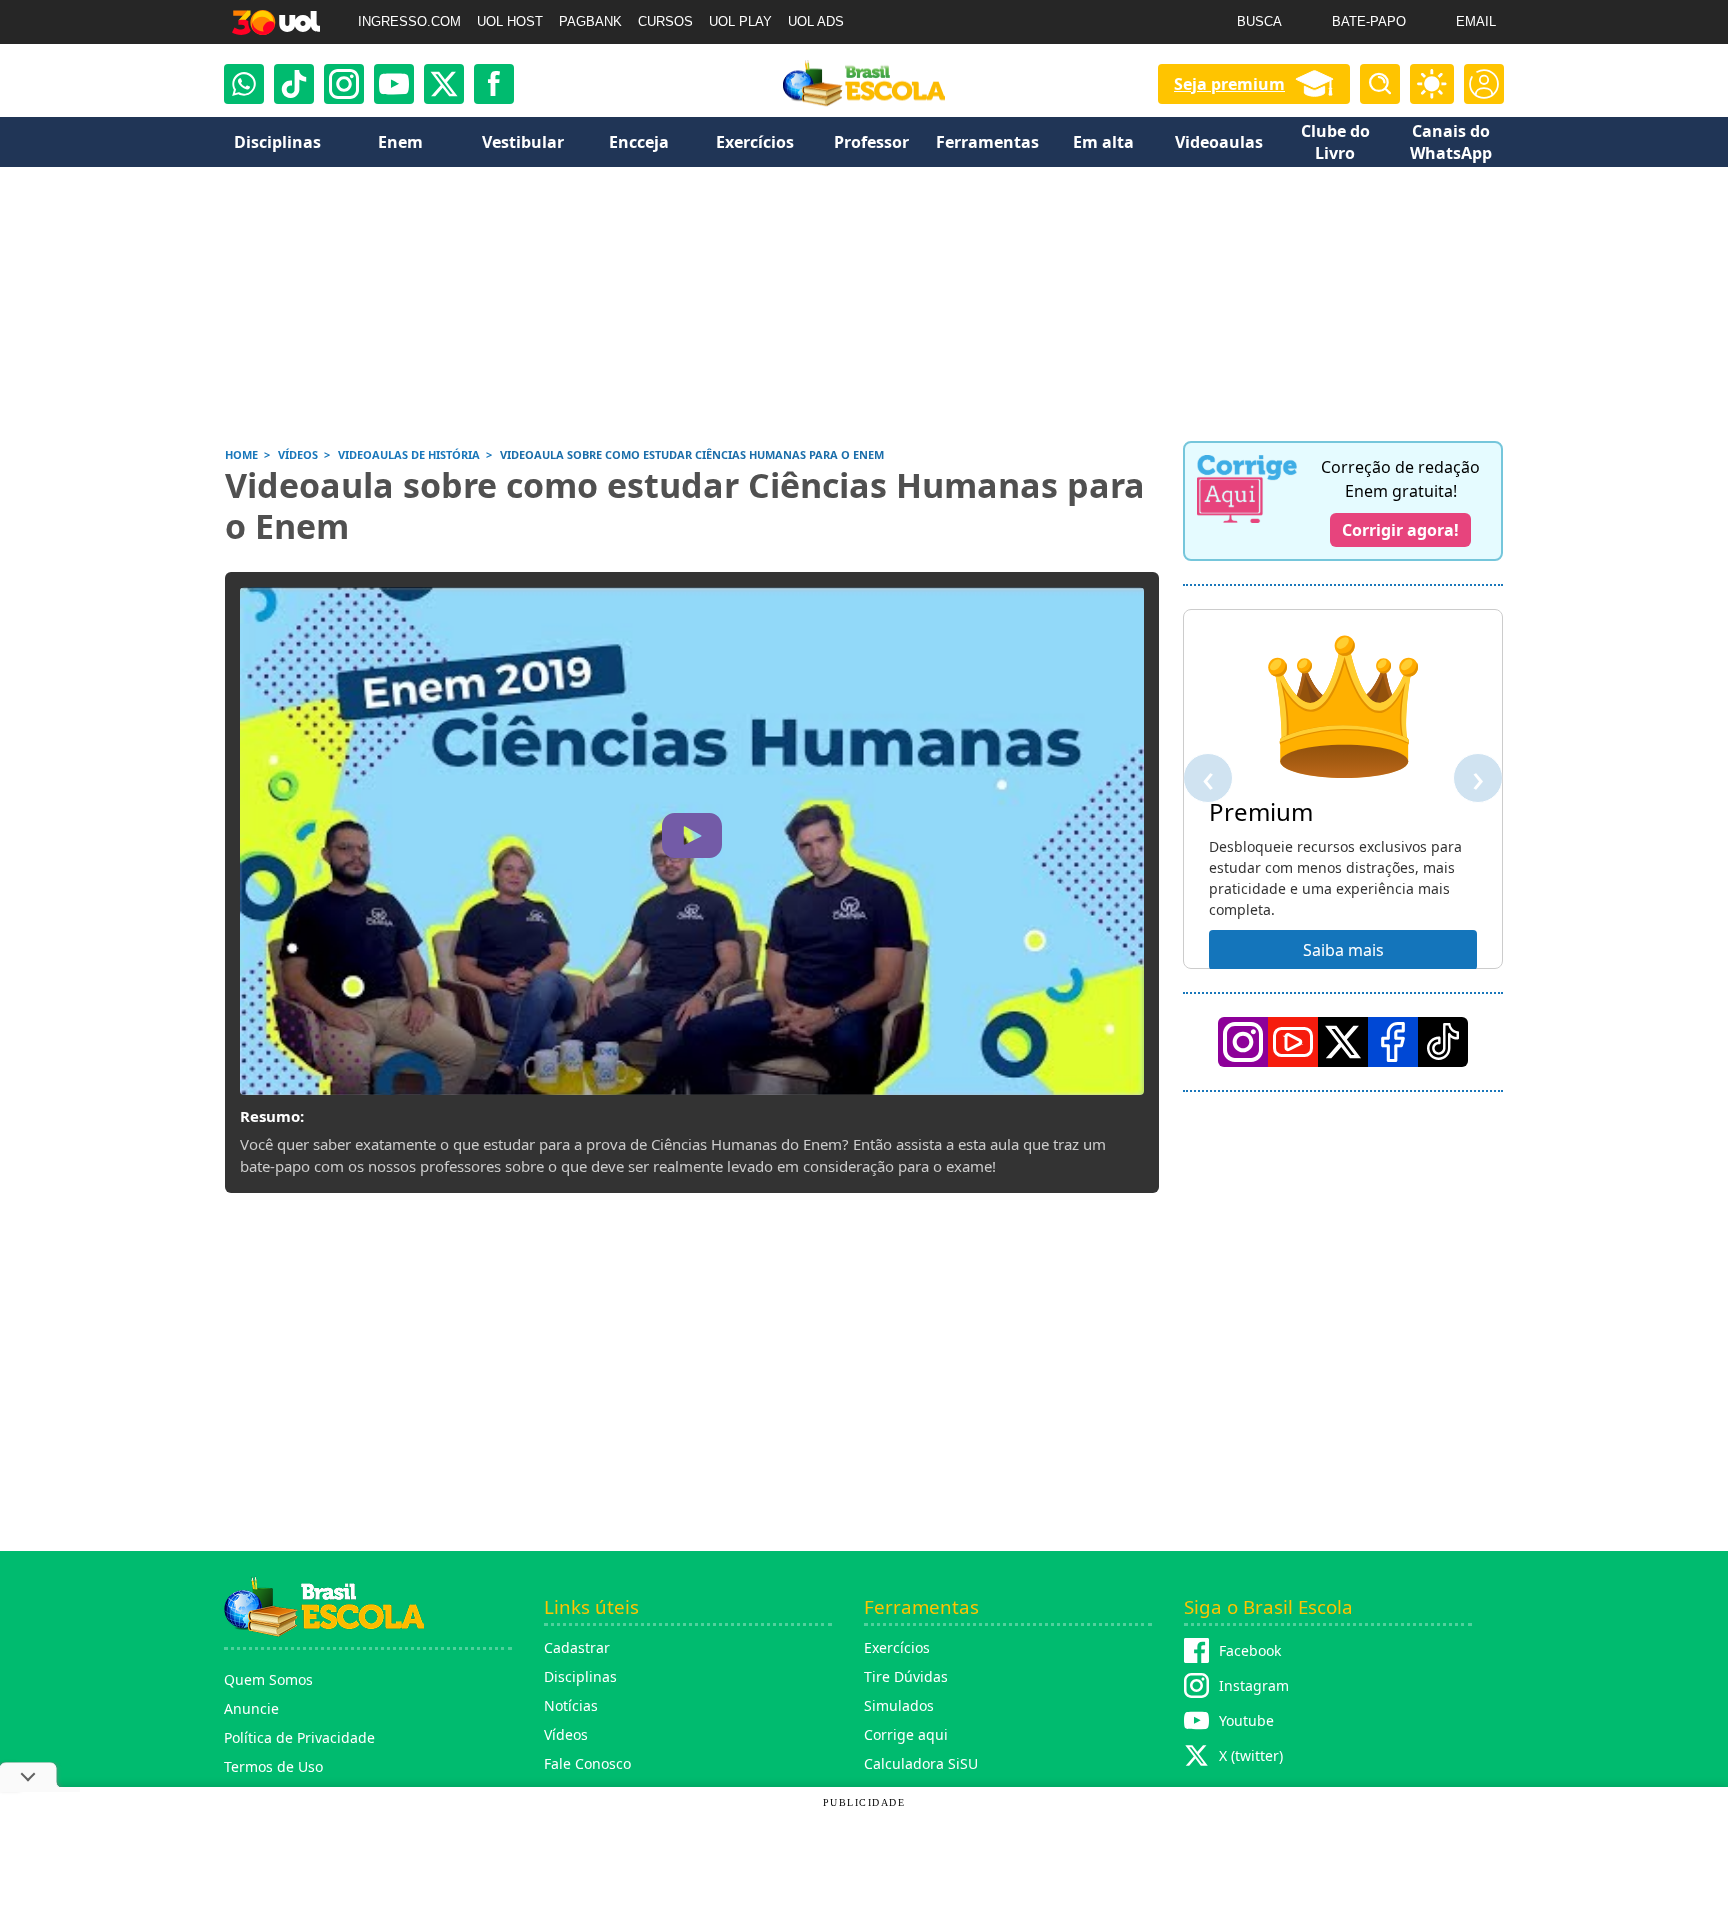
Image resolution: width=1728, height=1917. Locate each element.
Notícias (571, 1705)
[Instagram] (344, 84)
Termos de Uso (273, 1766)
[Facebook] (1393, 1042)
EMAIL (1476, 21)
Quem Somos (268, 1679)
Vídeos (566, 1734)
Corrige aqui (906, 1734)
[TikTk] (1443, 1042)
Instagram (1254, 1685)
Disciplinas (580, 1676)
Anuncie (251, 1708)
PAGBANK (590, 21)
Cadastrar (577, 1647)
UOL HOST (510, 21)
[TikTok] (294, 84)
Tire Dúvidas (906, 1676)
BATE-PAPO (1369, 21)
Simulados (899, 1705)
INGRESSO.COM (409, 21)
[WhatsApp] (244, 84)
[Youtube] (394, 84)
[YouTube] (1293, 1042)
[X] (444, 84)
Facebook (1250, 1650)
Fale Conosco (587, 1763)
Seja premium (1229, 84)
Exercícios (897, 1647)
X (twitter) (1251, 1755)
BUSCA (1259, 21)
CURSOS (665, 21)
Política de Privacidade (299, 1737)
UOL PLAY (740, 21)
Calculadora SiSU (921, 1763)
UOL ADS (816, 21)
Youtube (1246, 1720)
